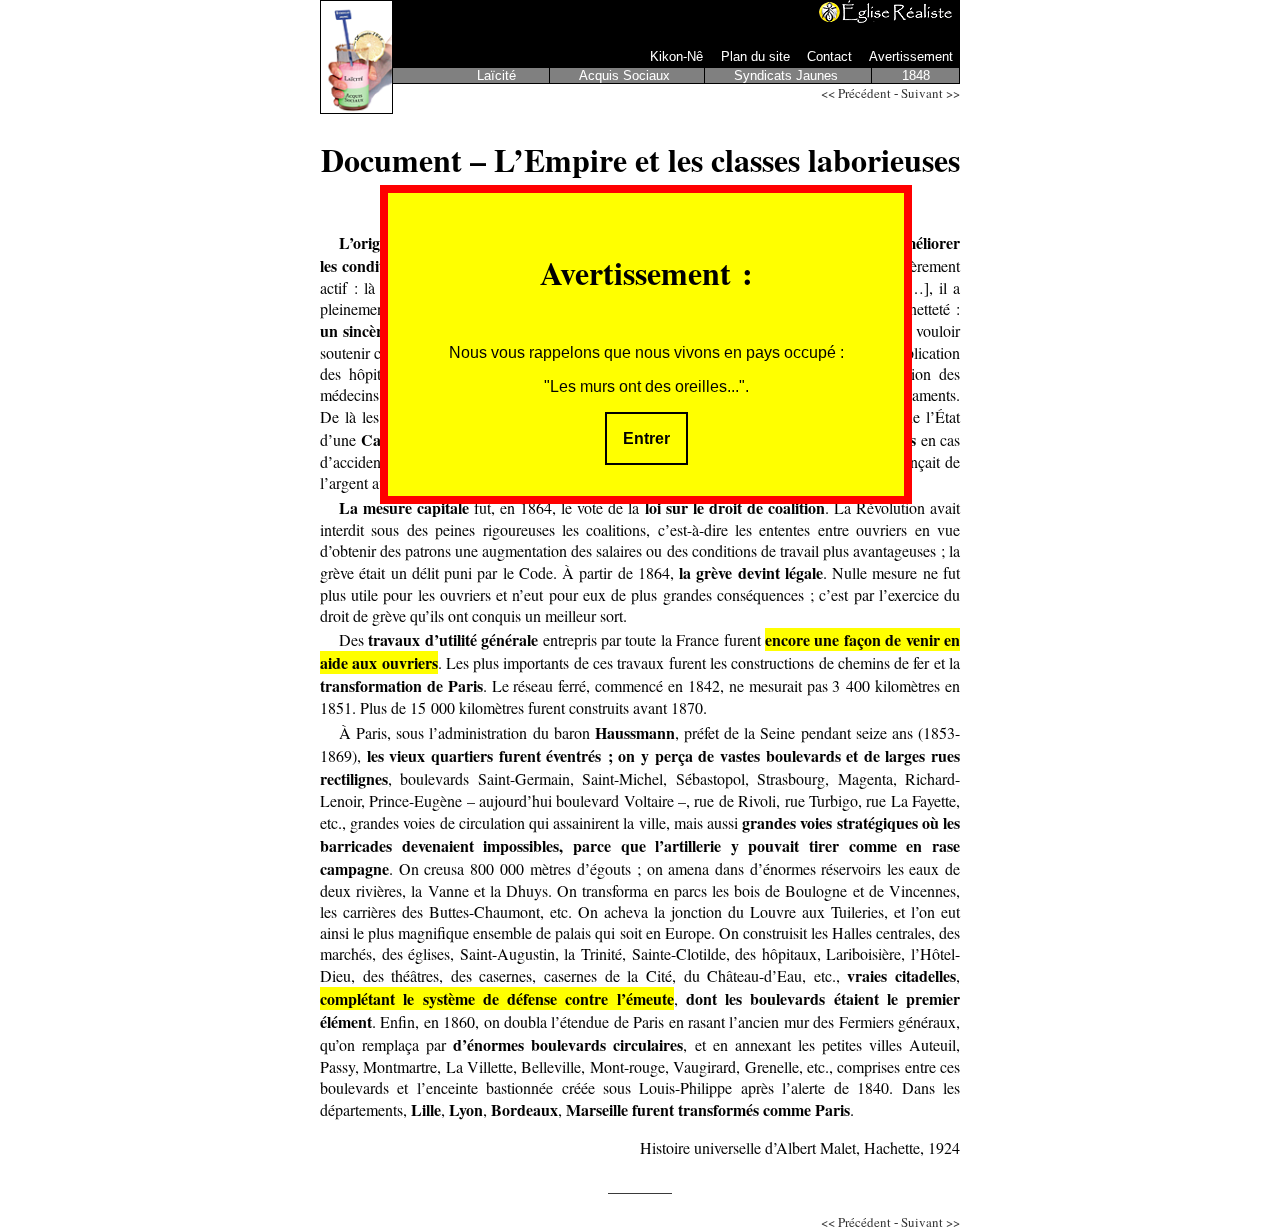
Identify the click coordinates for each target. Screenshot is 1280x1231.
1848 (916, 75)
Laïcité (498, 75)
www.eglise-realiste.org (887, 12)
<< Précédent (856, 93)
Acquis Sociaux (626, 75)
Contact (831, 56)
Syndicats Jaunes (788, 75)
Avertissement (911, 56)
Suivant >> (930, 93)
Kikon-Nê (678, 56)
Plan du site (757, 56)
